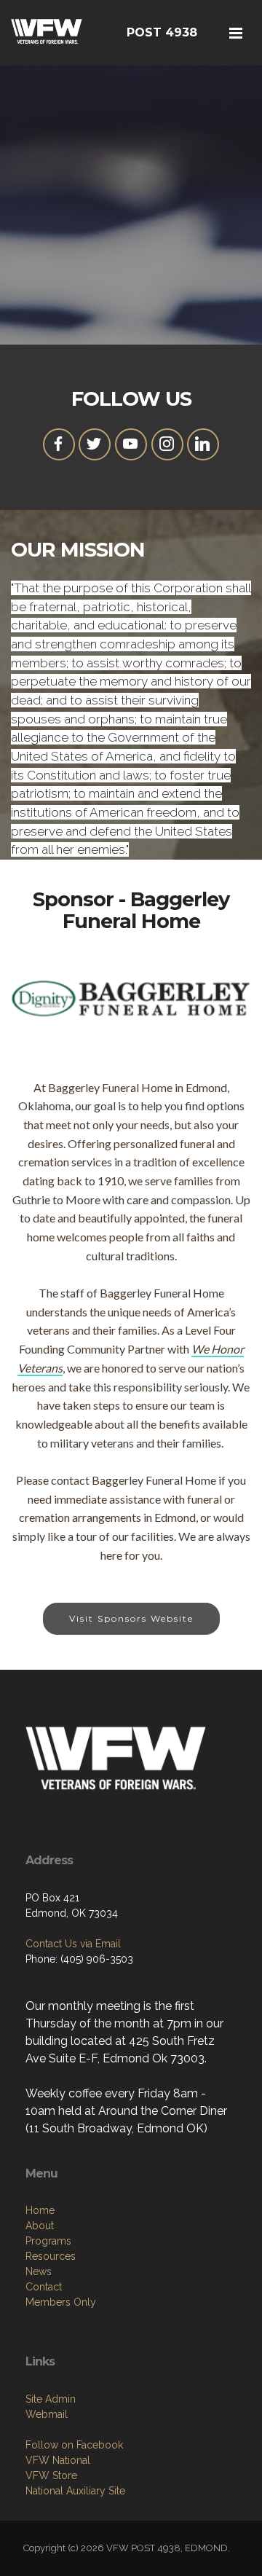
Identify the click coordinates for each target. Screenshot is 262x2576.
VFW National (58, 2460)
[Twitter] (95, 444)
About (40, 2226)
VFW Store (51, 2475)
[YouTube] (131, 444)
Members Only (61, 2302)
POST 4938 (162, 32)
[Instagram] (167, 444)
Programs (48, 2241)
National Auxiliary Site (75, 2491)
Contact (44, 2287)
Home (40, 2210)
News (39, 2271)
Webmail (47, 2414)
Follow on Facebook (74, 2445)
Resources (51, 2256)
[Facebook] (59, 444)
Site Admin (51, 2399)
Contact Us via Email (73, 1944)
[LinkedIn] (203, 444)
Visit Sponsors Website (131, 1618)
